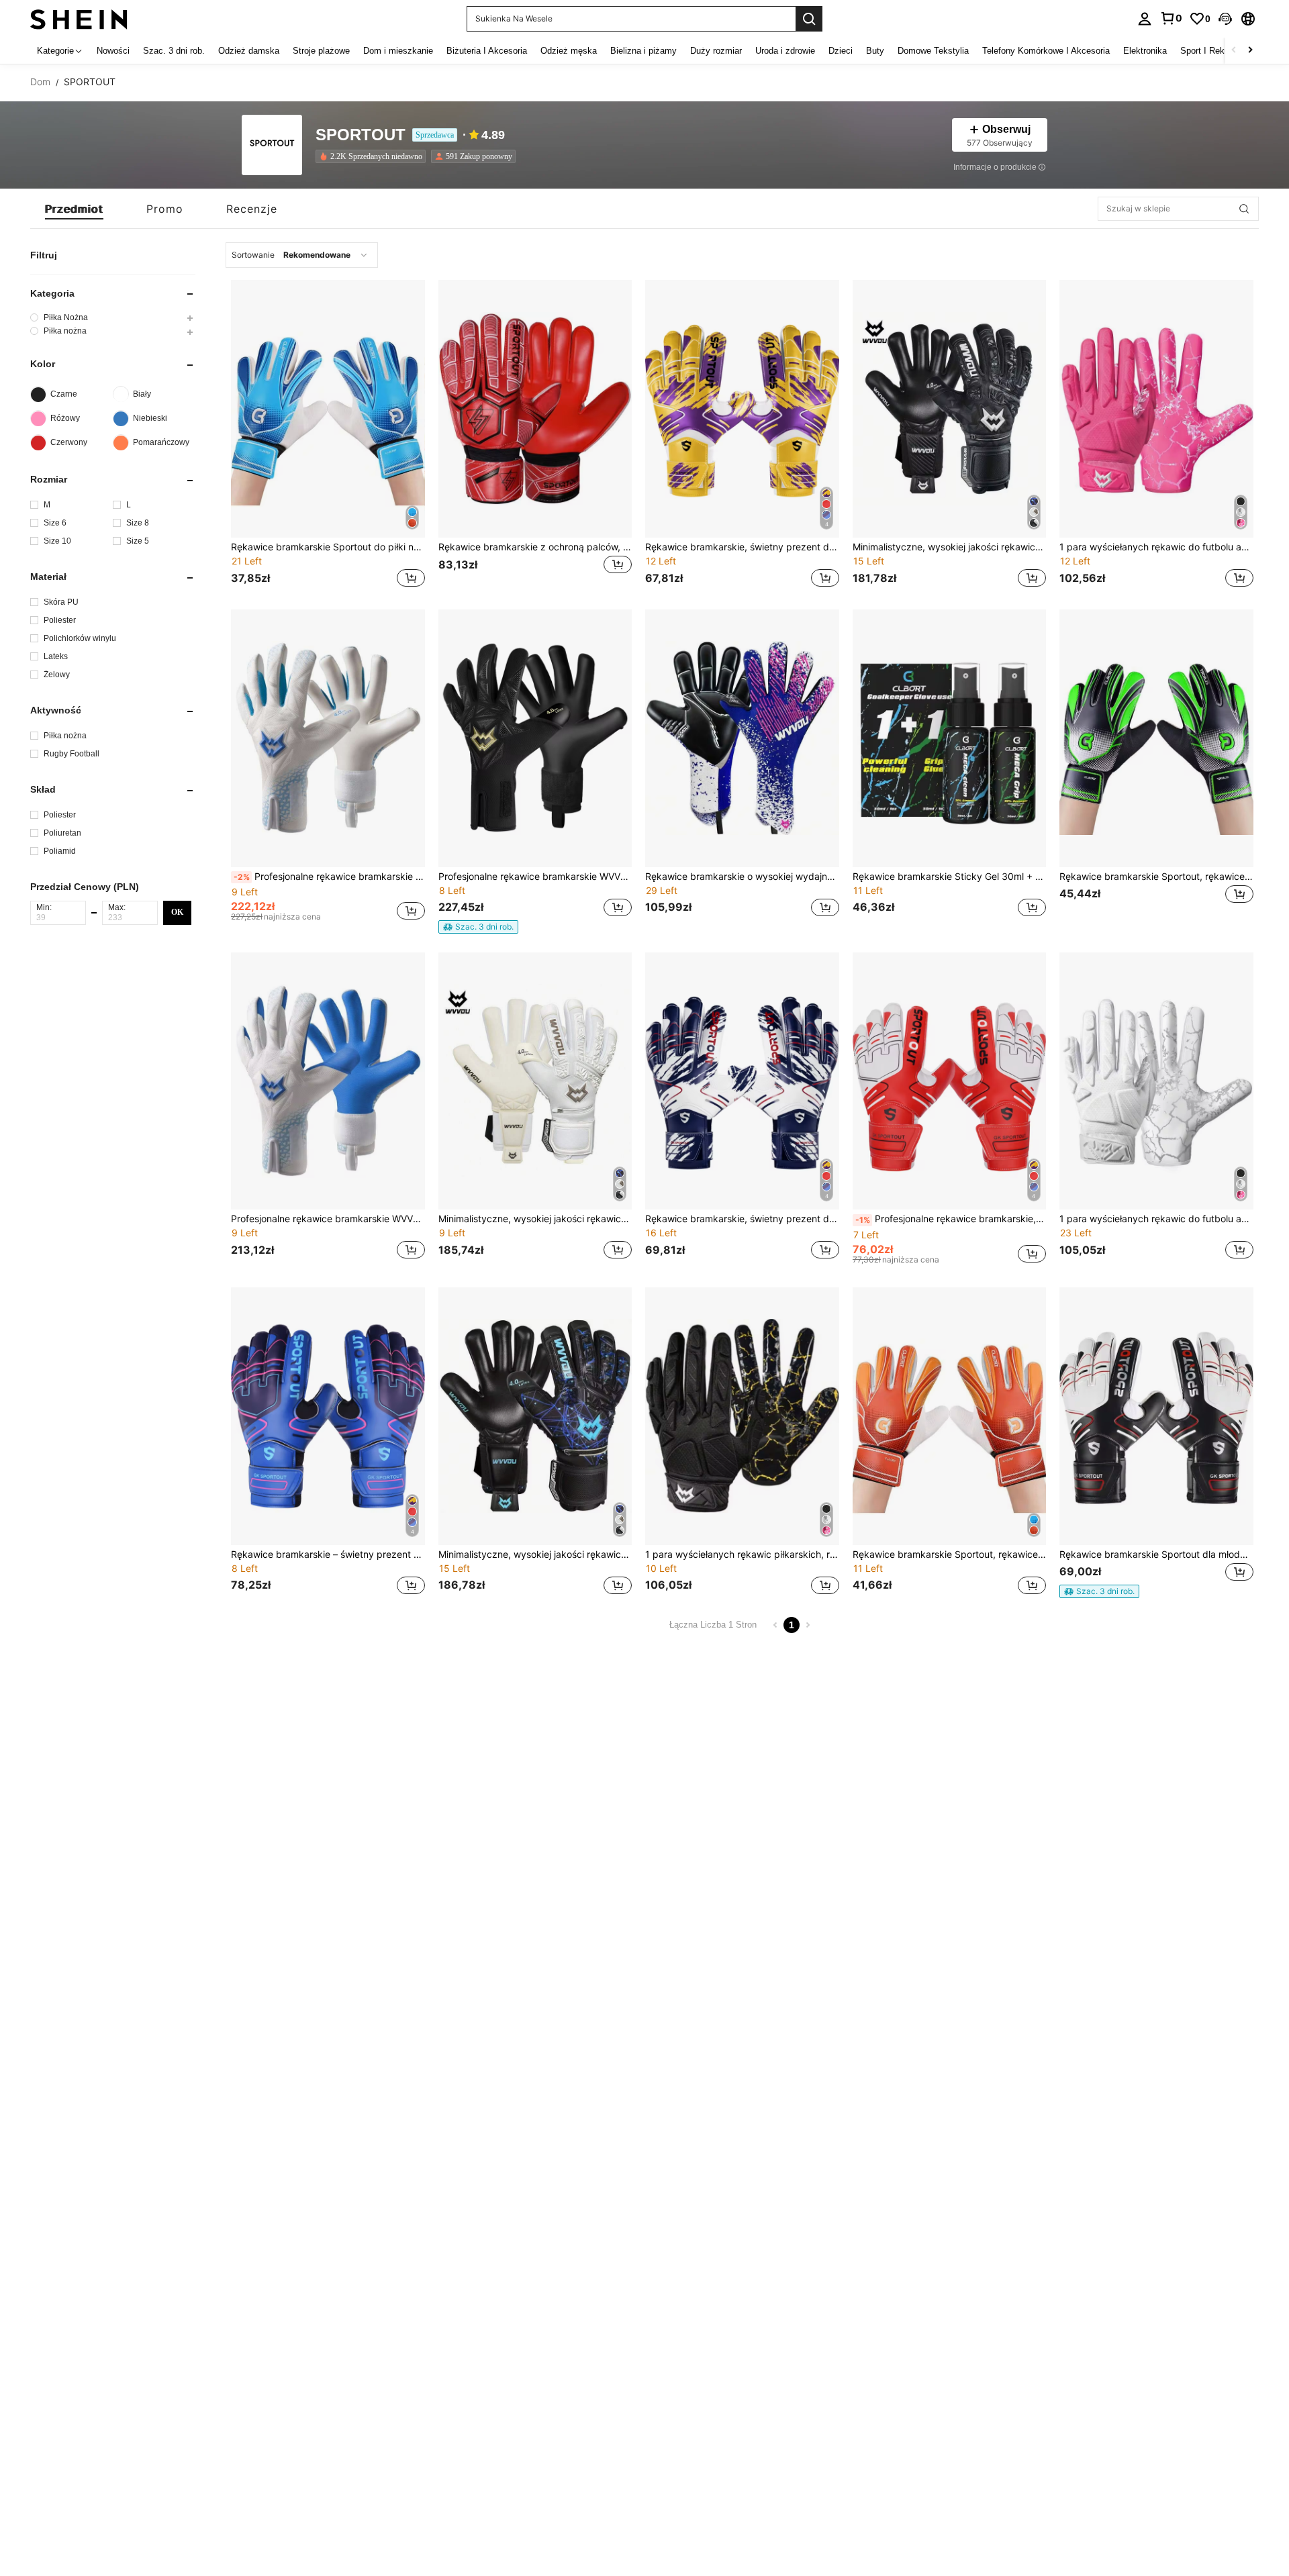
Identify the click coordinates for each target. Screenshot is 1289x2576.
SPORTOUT (361, 135)
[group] (113, 317)
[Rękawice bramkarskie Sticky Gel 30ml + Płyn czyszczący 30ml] (950, 738)
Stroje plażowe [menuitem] (321, 51)
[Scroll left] (1234, 51)
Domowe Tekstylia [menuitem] (933, 51)
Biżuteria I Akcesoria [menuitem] (487, 51)
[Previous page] (775, 1625)
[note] (478, 927)
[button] (1225, 19)
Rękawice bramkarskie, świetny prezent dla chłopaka (742, 547)
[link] (1171, 18)
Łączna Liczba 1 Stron (713, 1625)
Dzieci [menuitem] (841, 51)
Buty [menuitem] (875, 51)
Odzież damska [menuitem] (249, 51)
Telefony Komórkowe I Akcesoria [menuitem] (1046, 51)
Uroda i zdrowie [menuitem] (785, 51)
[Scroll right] (1250, 51)
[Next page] (808, 1625)
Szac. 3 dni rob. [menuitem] (174, 51)
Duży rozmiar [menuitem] (716, 51)
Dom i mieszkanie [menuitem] (398, 51)
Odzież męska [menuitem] (569, 51)
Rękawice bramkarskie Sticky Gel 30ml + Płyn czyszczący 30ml (950, 877)
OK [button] (177, 912)
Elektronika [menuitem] (1145, 51)
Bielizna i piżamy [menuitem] (643, 51)
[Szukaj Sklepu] (1244, 209)
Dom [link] (40, 82)
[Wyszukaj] (809, 19)
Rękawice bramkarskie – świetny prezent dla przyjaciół (328, 1554)
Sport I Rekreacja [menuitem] (1214, 51)
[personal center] (1145, 19)
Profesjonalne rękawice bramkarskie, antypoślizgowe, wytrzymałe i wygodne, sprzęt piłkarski (951, 1219)
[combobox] (302, 255)
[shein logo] (79, 18)
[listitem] (373, 156)
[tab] (74, 209)
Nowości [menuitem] (113, 51)
